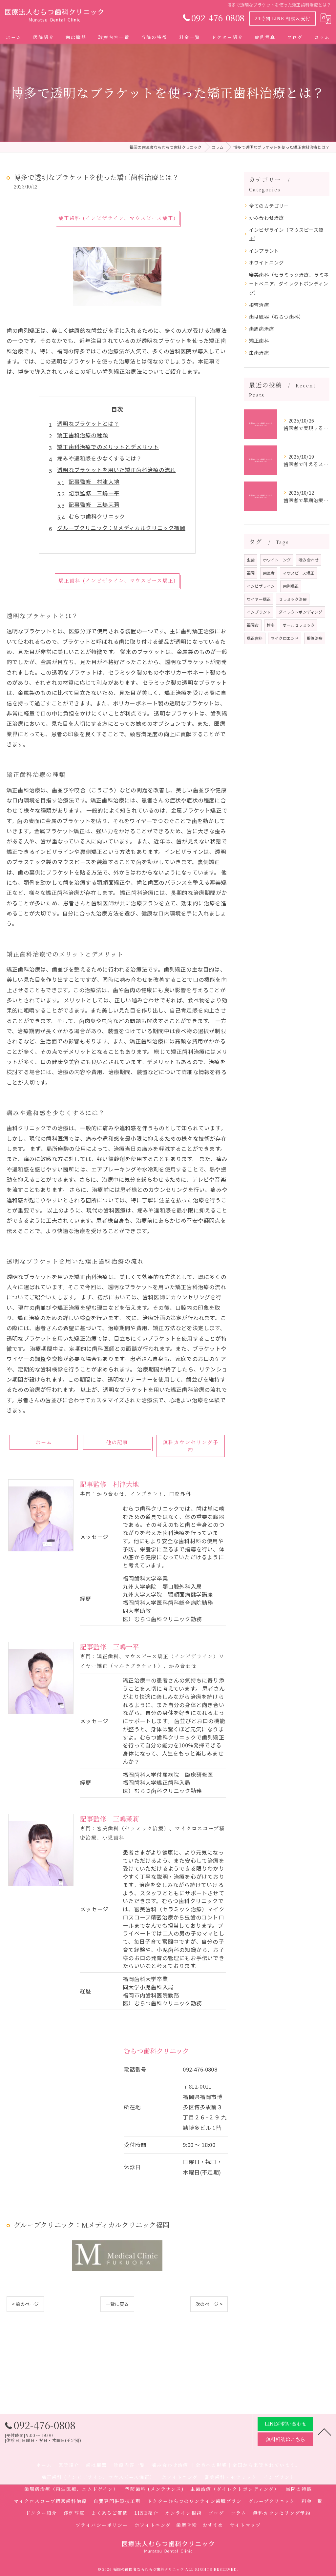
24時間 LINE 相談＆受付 (283, 18)
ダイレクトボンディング (300, 612)
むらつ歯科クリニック (97, 516)
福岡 (251, 573)
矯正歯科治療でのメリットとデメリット (108, 447)
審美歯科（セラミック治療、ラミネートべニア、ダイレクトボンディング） (289, 284)
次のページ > (209, 2304)
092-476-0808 (200, 2069)
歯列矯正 (291, 586)
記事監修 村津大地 (94, 482)
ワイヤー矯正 (259, 599)
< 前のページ (25, 2304)
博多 (271, 625)
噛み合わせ (309, 560)
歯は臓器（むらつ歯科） (276, 316)
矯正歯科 (259, 340)
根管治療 (259, 305)
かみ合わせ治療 (266, 217)
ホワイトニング (266, 262)
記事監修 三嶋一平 (94, 493)
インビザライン (261, 586)
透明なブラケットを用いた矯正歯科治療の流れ (116, 470)
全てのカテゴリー (269, 206)
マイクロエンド (285, 638)
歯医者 (269, 573)
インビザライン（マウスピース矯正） (286, 234)
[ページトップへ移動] (325, 2431)
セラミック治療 (293, 599)
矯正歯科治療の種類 (83, 435)
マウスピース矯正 (298, 573)
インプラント (264, 251)
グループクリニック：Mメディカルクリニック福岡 (121, 528)
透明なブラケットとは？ (88, 423)
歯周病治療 (262, 329)
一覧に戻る (117, 2304)
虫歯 (251, 560)
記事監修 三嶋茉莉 (94, 504)
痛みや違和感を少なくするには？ (99, 458)
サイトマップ (245, 2525)
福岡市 (253, 625)
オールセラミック (299, 625)
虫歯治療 (259, 353)
